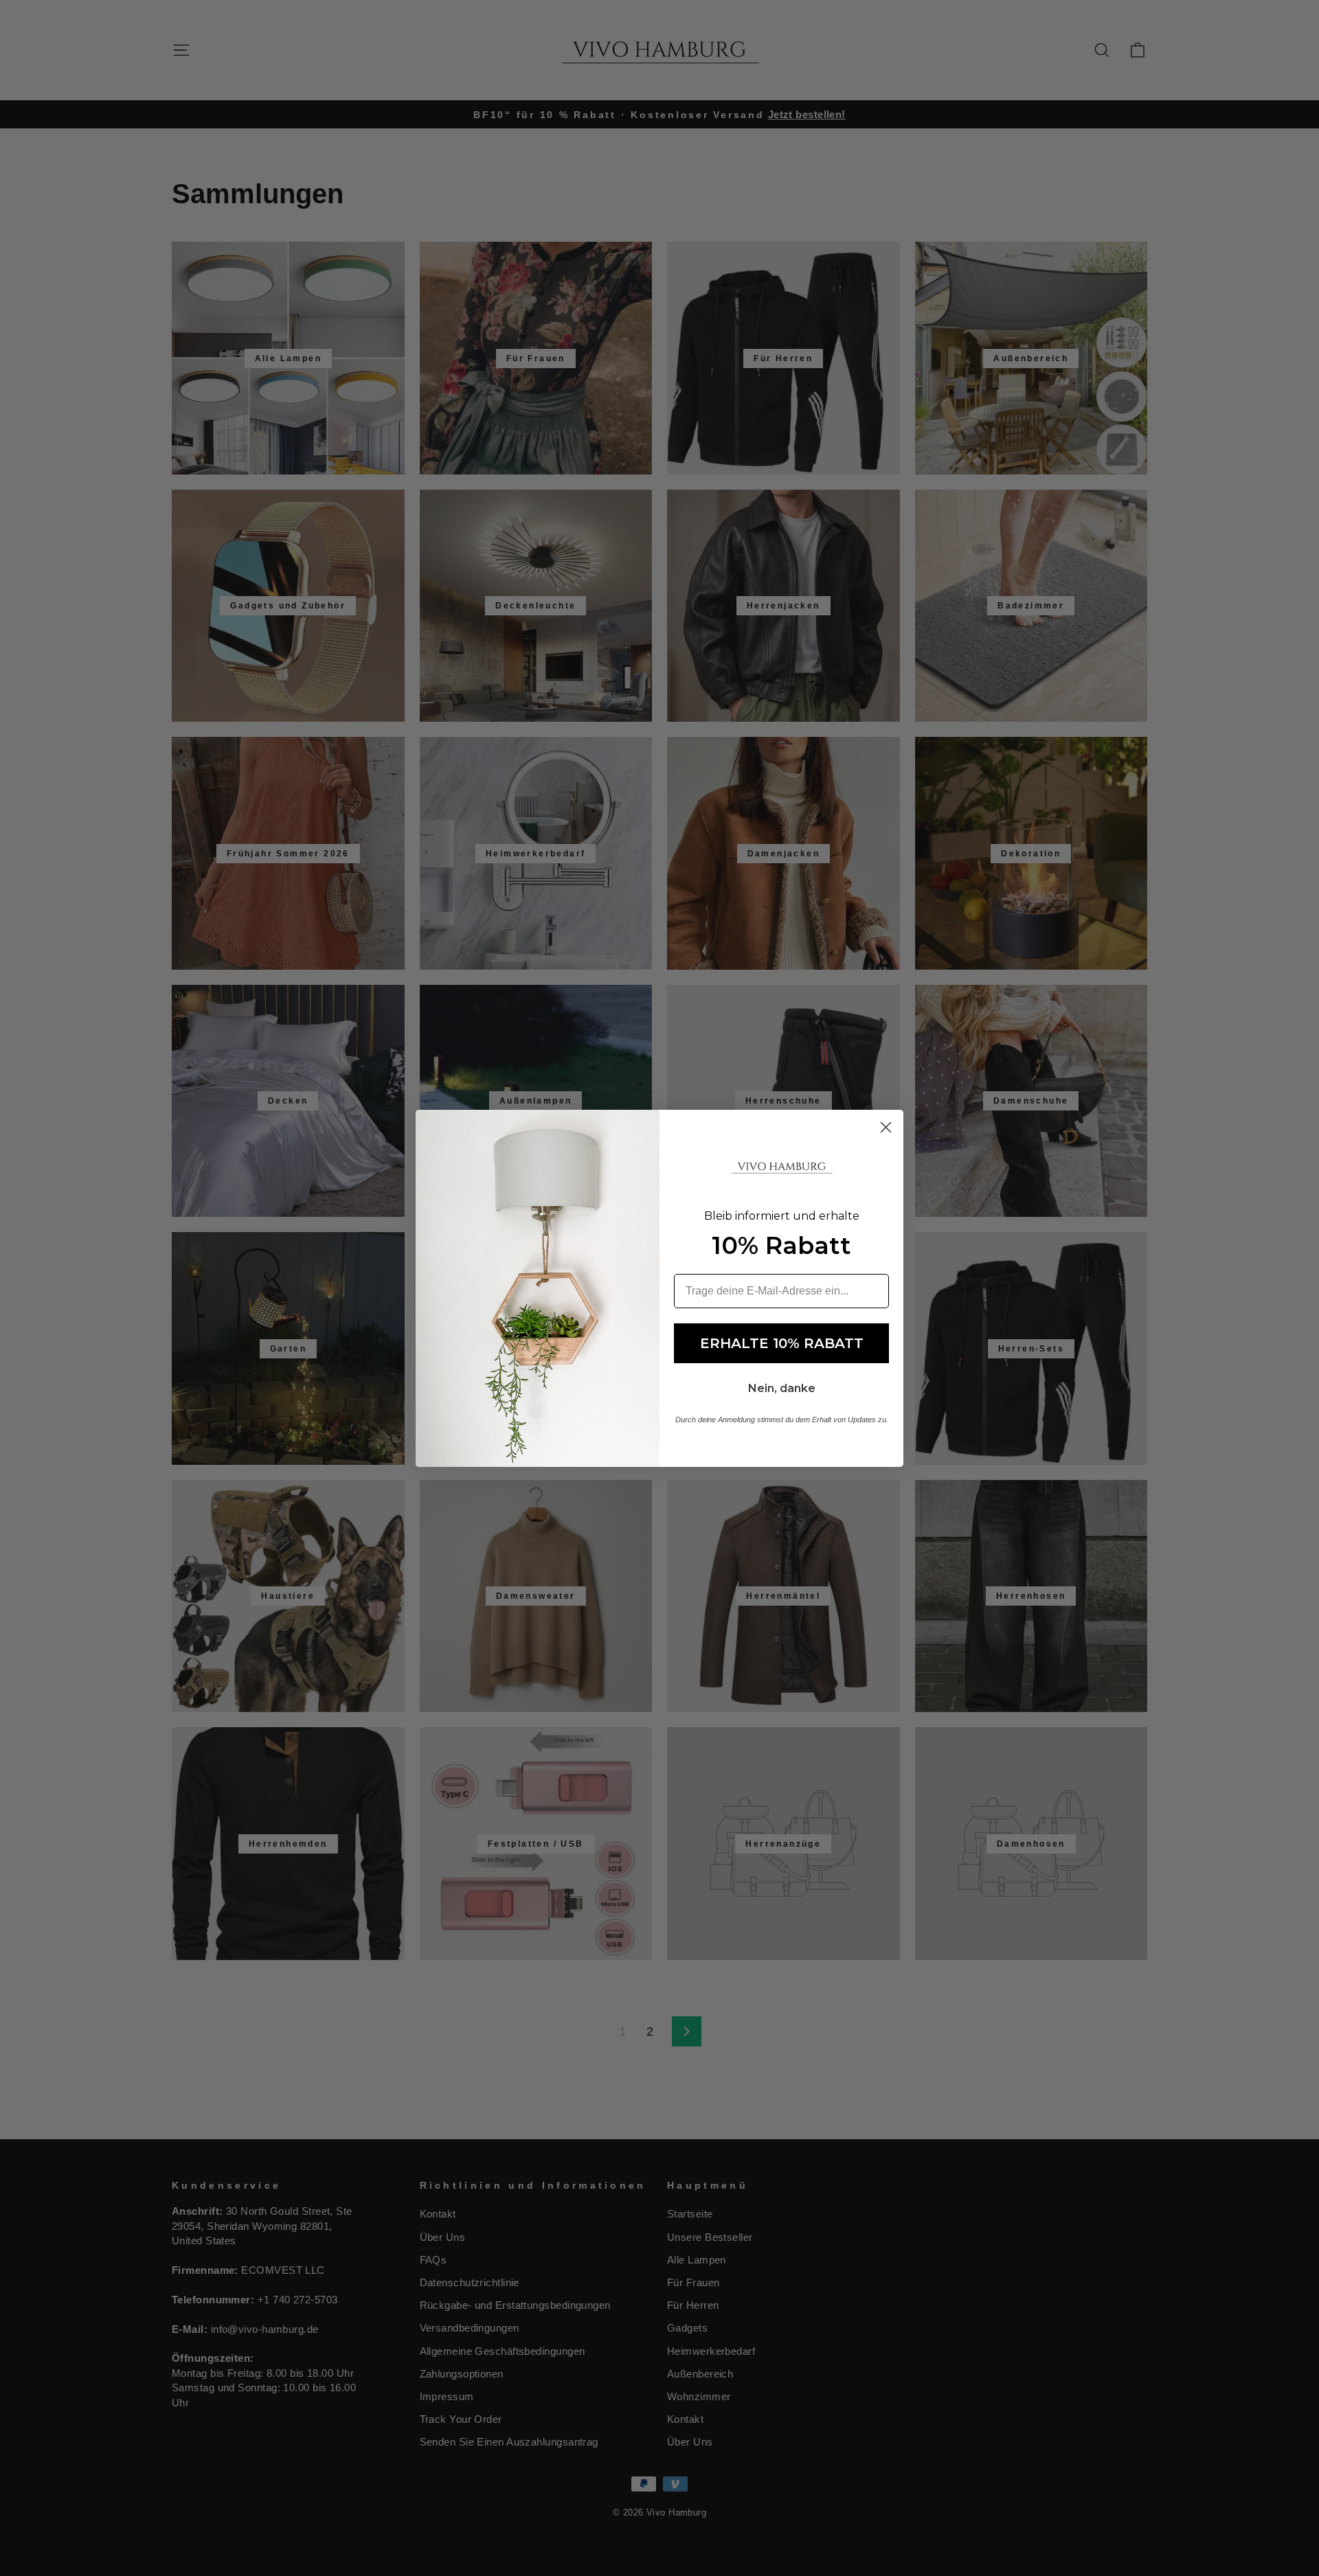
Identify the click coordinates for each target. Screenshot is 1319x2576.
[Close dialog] (886, 1127)
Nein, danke (782, 1388)
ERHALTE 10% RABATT (782, 1343)
